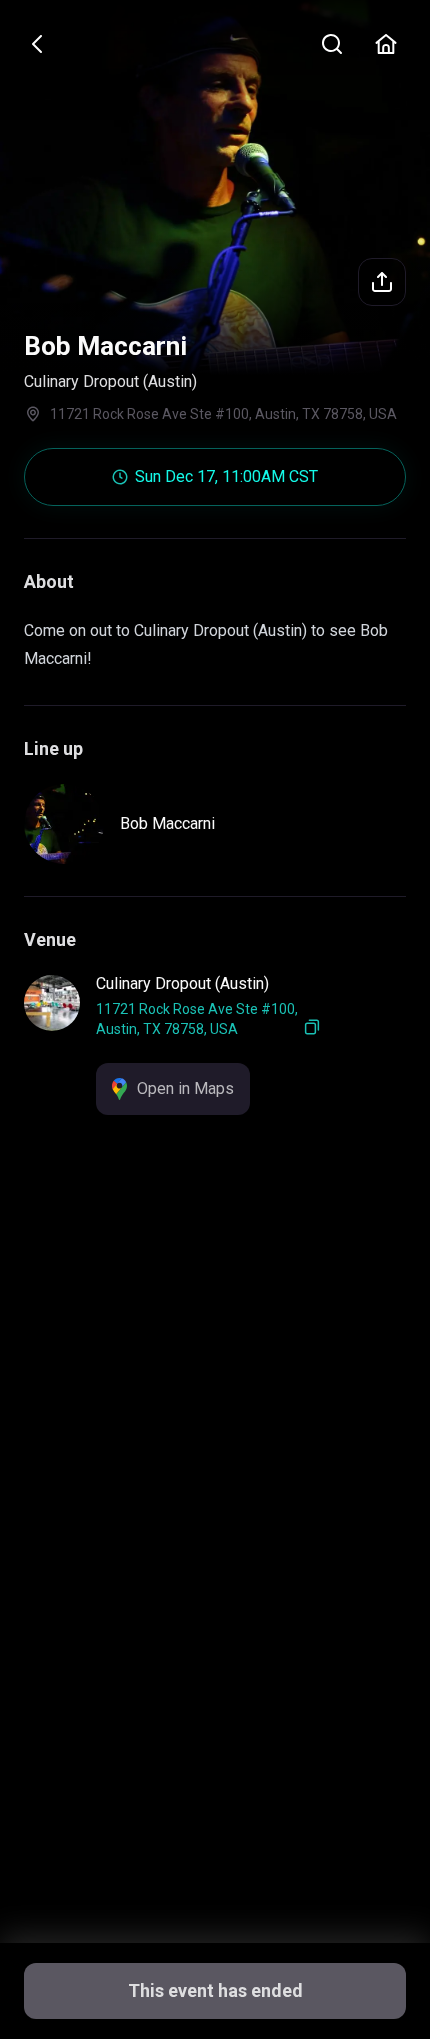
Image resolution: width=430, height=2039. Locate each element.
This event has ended (215, 1990)
